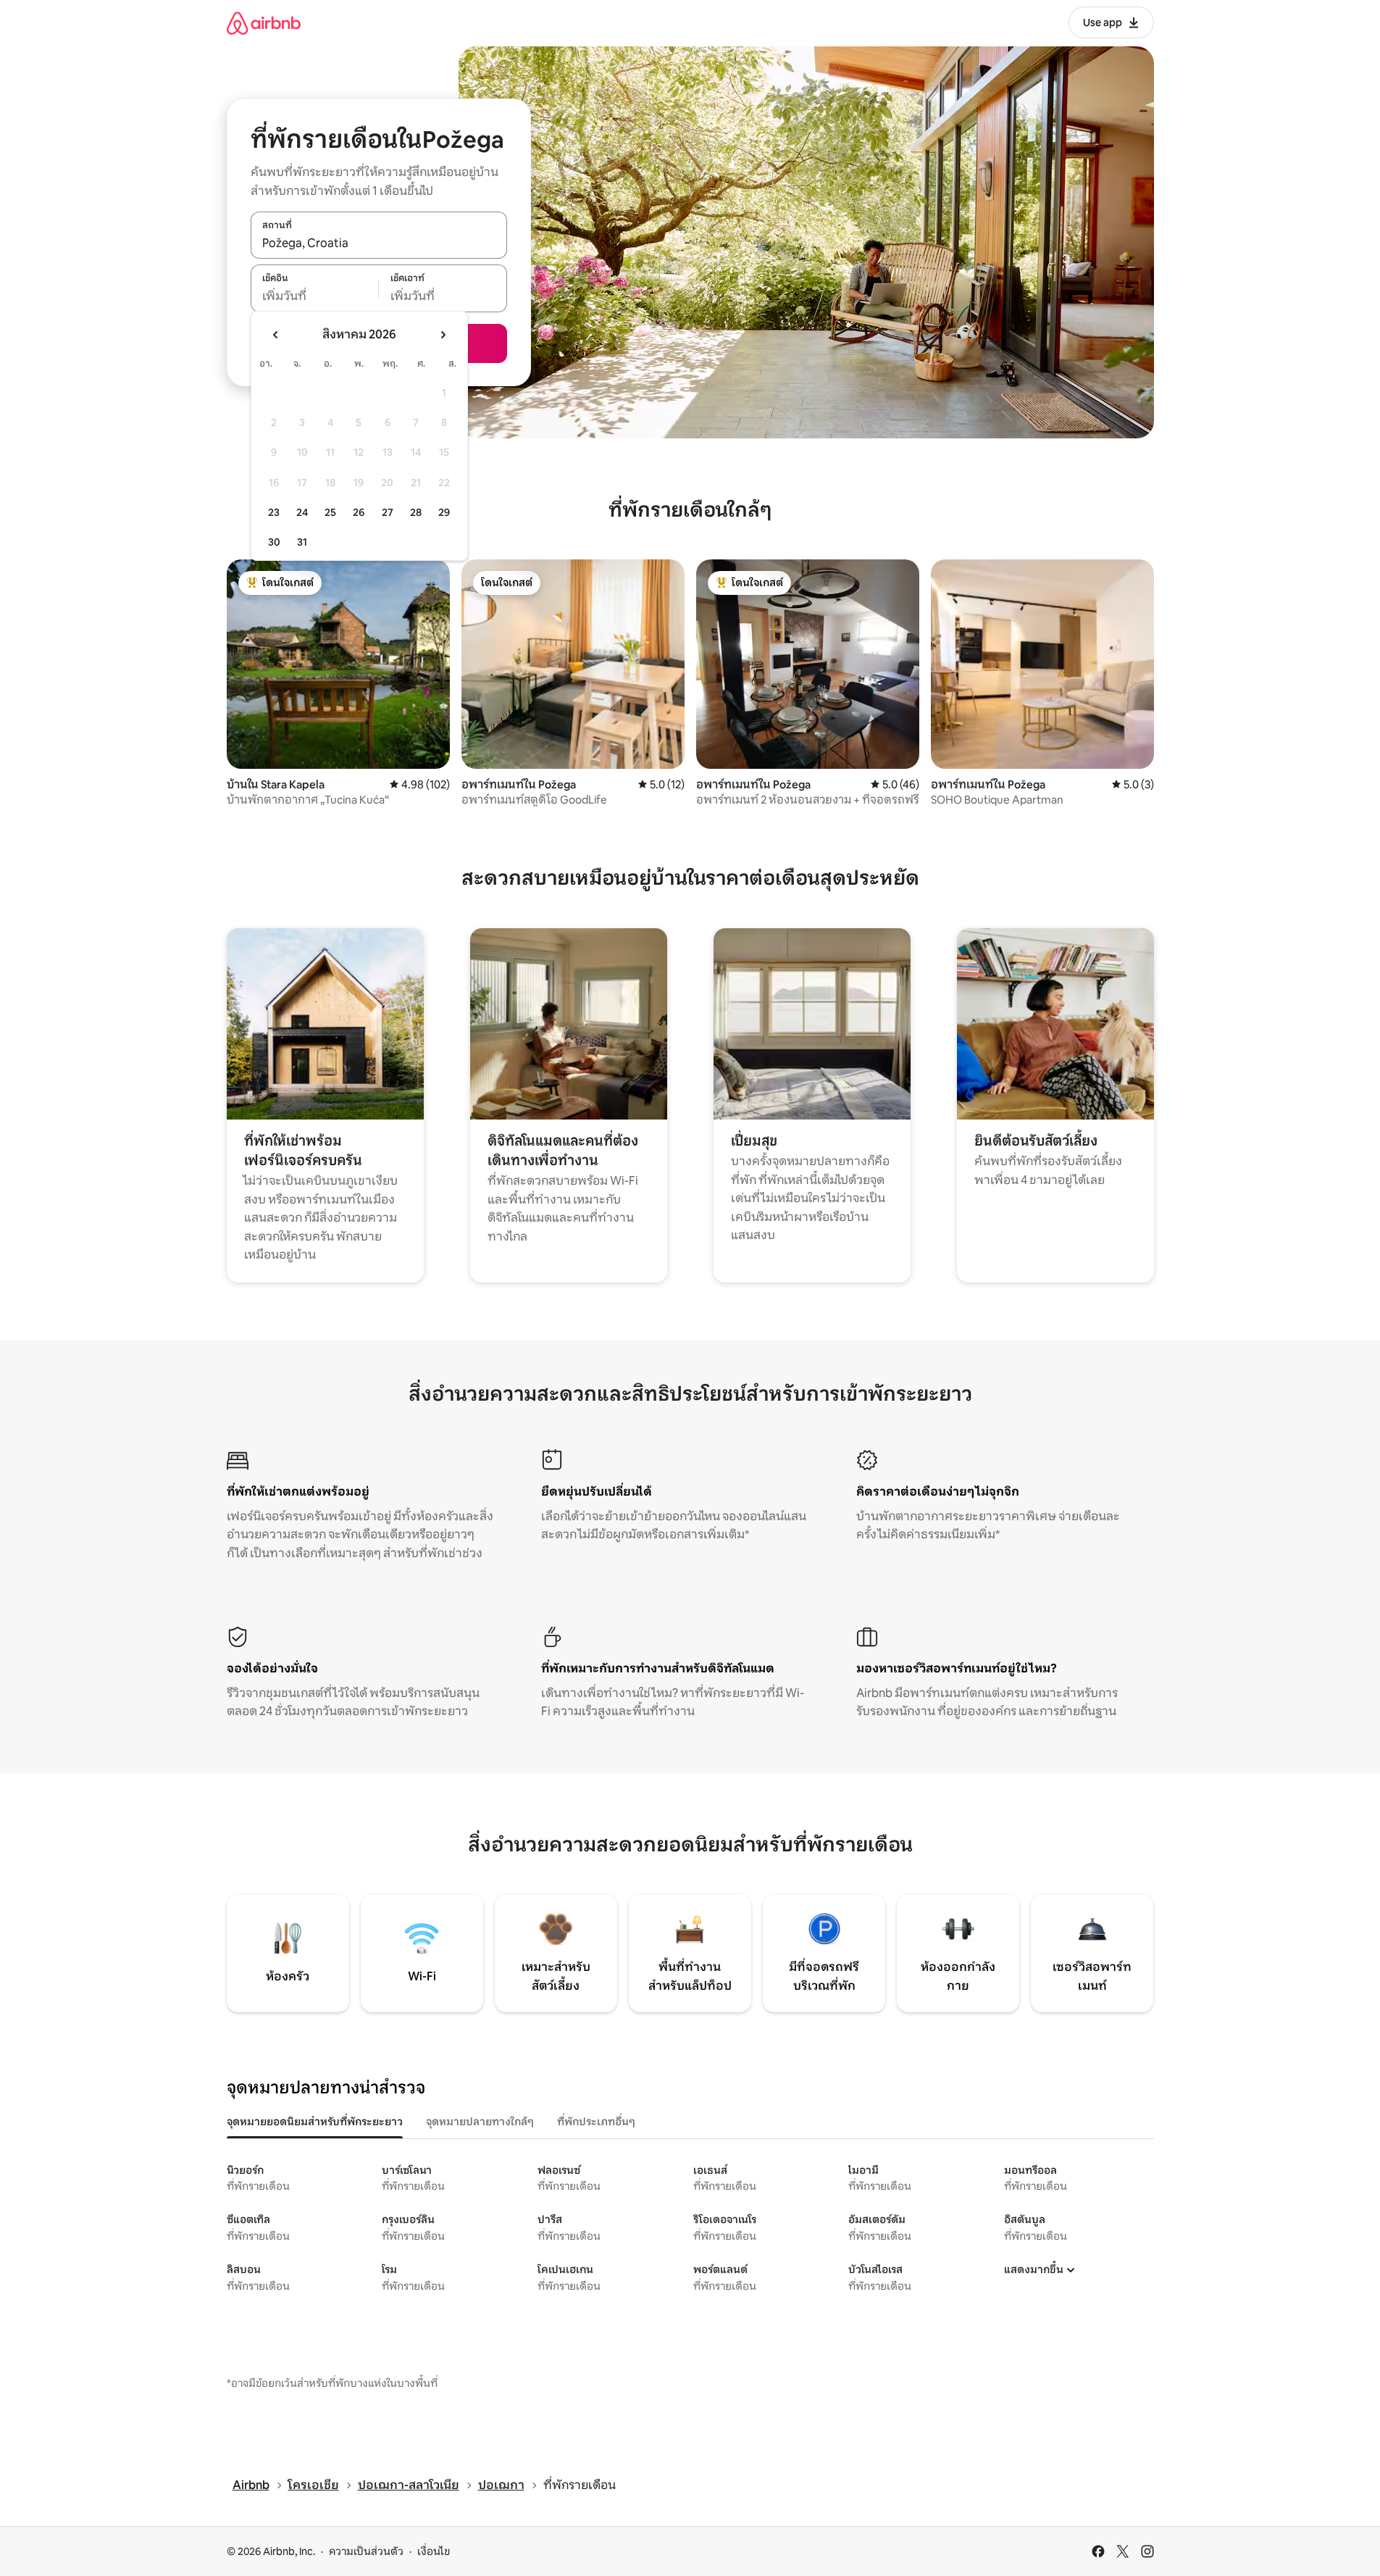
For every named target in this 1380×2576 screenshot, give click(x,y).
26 (359, 512)
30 (274, 542)
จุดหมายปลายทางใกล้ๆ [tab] (480, 2122)
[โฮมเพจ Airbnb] (264, 23)
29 (444, 512)
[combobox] (379, 243)
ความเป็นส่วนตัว (366, 2551)
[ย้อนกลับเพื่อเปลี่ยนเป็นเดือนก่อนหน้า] (276, 335)
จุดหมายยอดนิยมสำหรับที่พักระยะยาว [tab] (315, 2122)
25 (330, 512)
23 (274, 512)
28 (416, 512)
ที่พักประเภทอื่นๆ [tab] (596, 2122)
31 (302, 542)
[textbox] (315, 296)
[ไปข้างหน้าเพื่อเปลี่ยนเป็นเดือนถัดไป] (443, 335)
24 (302, 512)
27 (388, 512)
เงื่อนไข (434, 2551)
